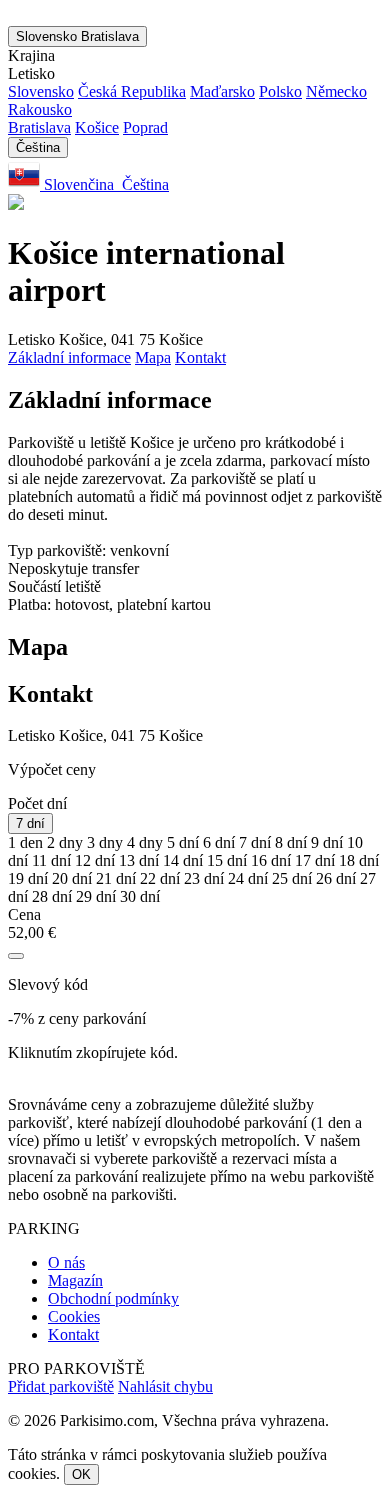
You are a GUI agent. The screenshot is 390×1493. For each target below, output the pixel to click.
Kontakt (200, 357)
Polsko (280, 91)
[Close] (16, 956)
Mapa (153, 357)
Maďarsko (222, 91)
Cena (24, 914)
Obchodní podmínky (113, 1298)
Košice (97, 127)
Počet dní (37, 803)
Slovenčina (79, 184)
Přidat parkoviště (61, 1386)
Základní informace (69, 357)
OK (81, 1474)
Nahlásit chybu (165, 1386)
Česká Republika (132, 91)
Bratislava (39, 127)
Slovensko (77, 36)
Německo (336, 91)
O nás (66, 1262)
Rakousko (40, 109)
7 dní (30, 823)
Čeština (38, 147)
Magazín (75, 1280)
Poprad (145, 127)
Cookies (74, 1316)
